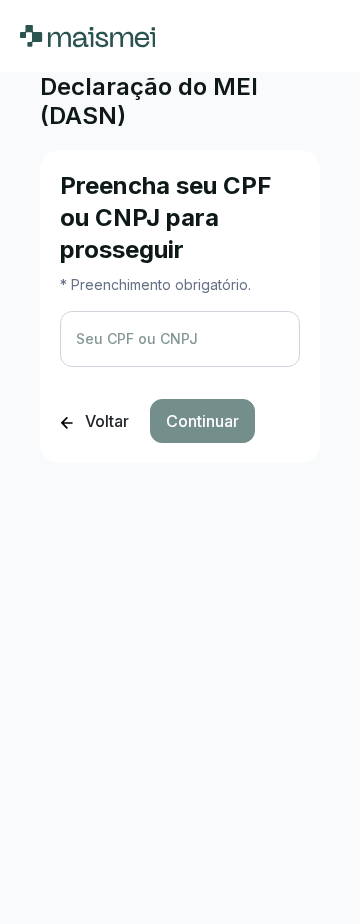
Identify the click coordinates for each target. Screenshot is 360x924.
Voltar (105, 421)
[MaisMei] (87, 36)
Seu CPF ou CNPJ (137, 338)
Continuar (202, 421)
